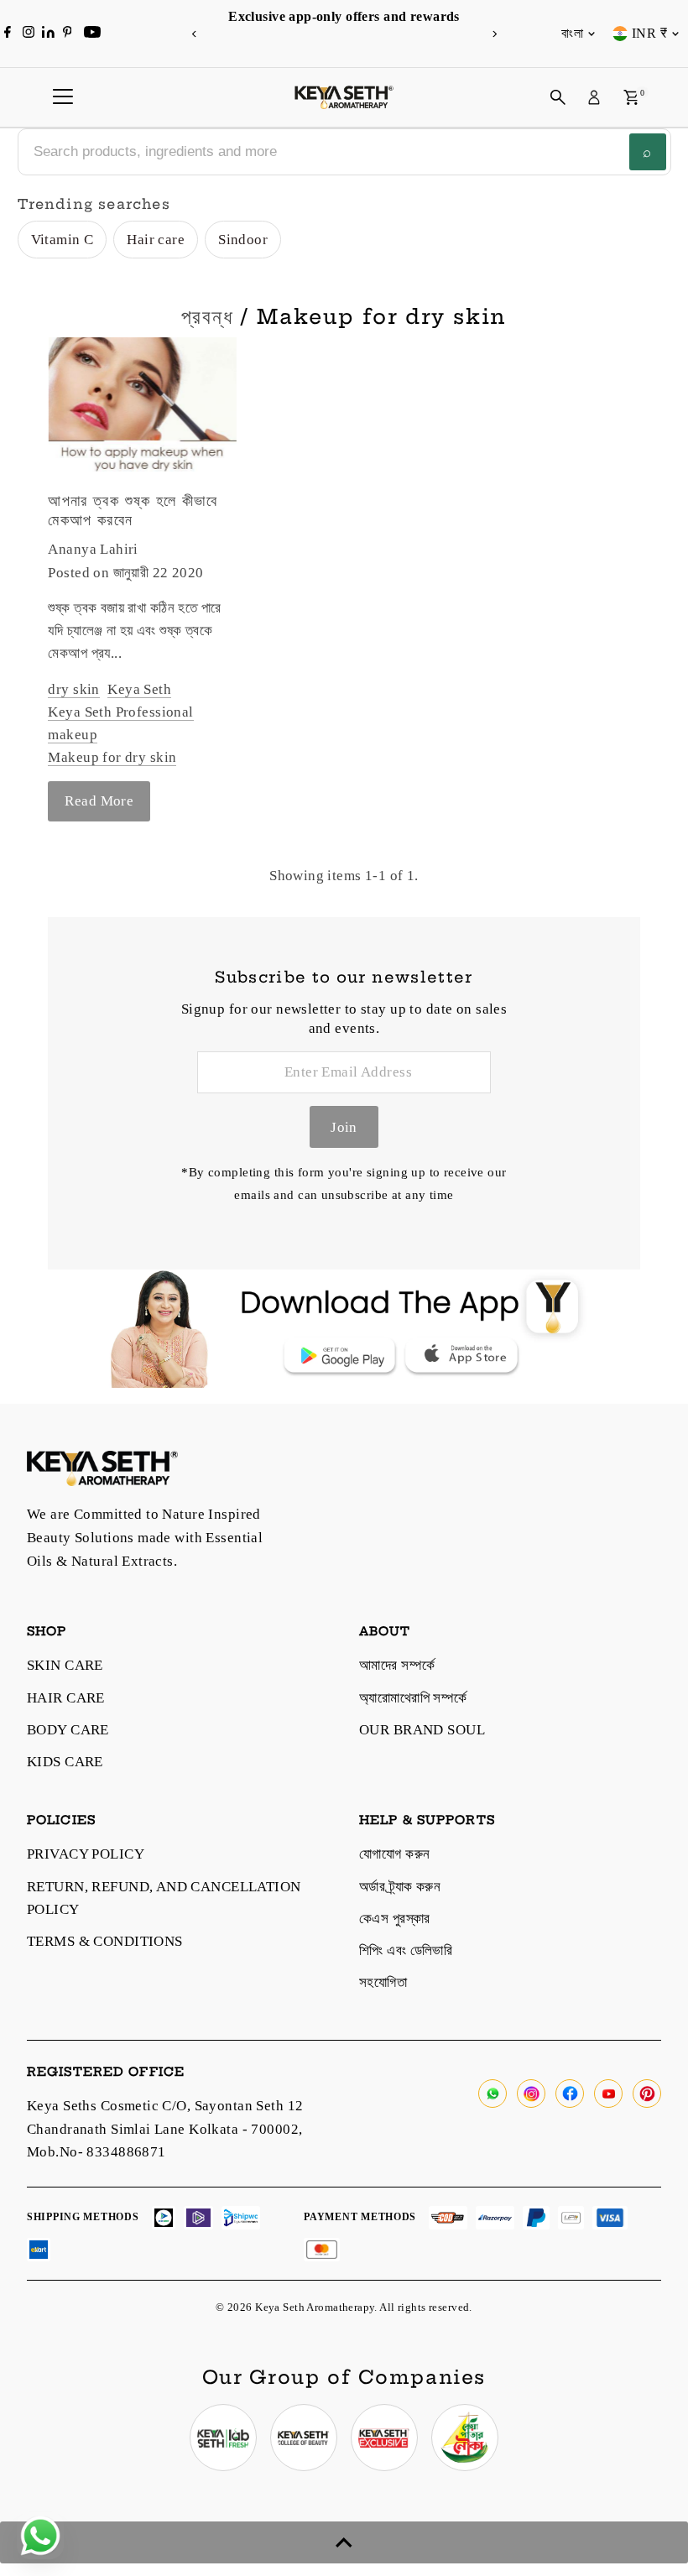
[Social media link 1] (223, 2438)
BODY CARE (68, 1730)
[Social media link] (493, 2094)
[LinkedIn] (50, 33)
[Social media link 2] (304, 2438)
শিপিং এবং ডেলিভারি (406, 1950)
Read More (99, 801)
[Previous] (194, 34)
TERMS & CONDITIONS (105, 1941)
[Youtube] (92, 34)
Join (344, 1127)
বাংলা (572, 33)
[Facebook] (8, 34)
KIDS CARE (65, 1762)
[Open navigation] (63, 97)
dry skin (73, 689)
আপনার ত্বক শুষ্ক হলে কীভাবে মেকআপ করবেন (133, 510)
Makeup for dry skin (112, 757)
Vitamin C (63, 240)
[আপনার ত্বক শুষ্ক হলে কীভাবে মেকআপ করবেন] (142, 408)
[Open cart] (631, 97)
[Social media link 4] (465, 2438)
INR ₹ (649, 33)
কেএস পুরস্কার (395, 1919)
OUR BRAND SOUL (422, 1730)
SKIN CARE (65, 1665)
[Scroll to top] (344, 2542)
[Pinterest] (68, 34)
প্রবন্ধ (207, 316)
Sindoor (243, 240)
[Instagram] (29, 34)
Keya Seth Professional (120, 712)
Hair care (156, 240)
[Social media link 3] (384, 2438)
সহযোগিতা (383, 1982)
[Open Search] (558, 97)
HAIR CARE (66, 1698)
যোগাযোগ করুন (394, 1854)
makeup (73, 735)
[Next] (494, 34)
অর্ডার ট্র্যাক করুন (400, 1887)
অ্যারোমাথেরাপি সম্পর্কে (413, 1698)
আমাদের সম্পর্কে (397, 1665)
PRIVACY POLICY (86, 1854)
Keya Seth (139, 689)
